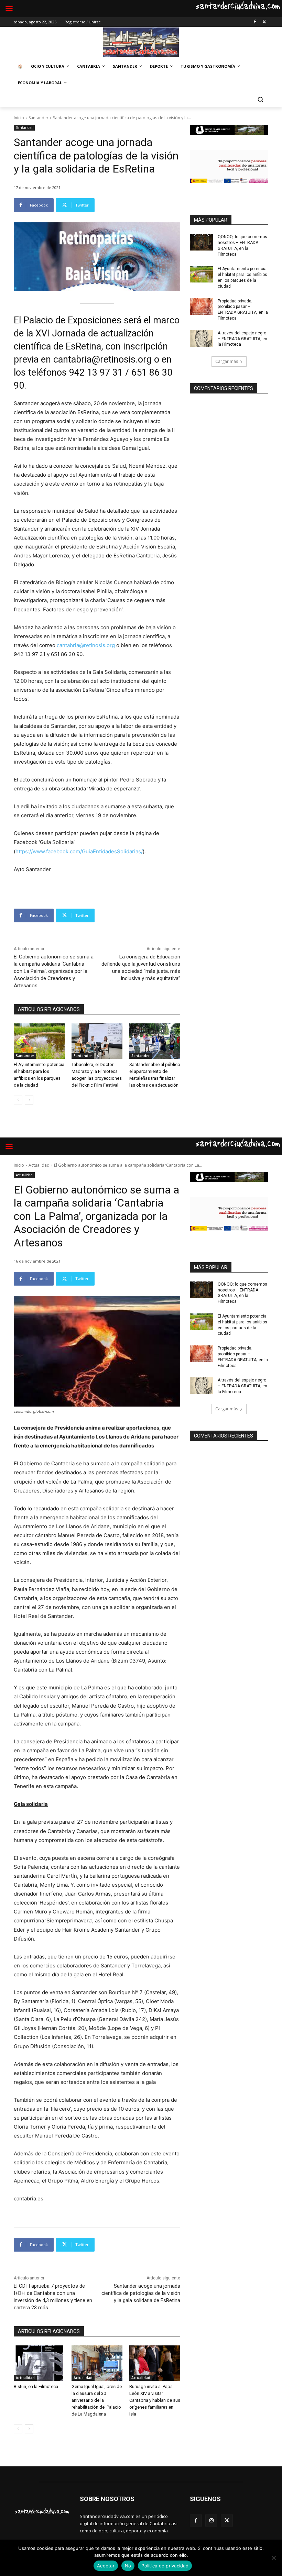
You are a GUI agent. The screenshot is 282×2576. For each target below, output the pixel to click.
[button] (260, 99)
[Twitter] (264, 22)
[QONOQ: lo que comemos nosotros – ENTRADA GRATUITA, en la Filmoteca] (202, 242)
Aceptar (106, 2566)
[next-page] (29, 1100)
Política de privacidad (165, 2566)
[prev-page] (18, 1100)
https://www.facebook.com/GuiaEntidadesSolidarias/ (79, 851)
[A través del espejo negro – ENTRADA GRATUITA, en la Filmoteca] (202, 338)
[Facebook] (255, 22)
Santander (39, 118)
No (128, 2566)
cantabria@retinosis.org (86, 645)
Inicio (19, 118)
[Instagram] (211, 2521)
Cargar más (227, 361)
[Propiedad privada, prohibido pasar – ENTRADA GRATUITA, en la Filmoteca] (202, 307)
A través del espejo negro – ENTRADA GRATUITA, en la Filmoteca (242, 339)
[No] (273, 2558)
